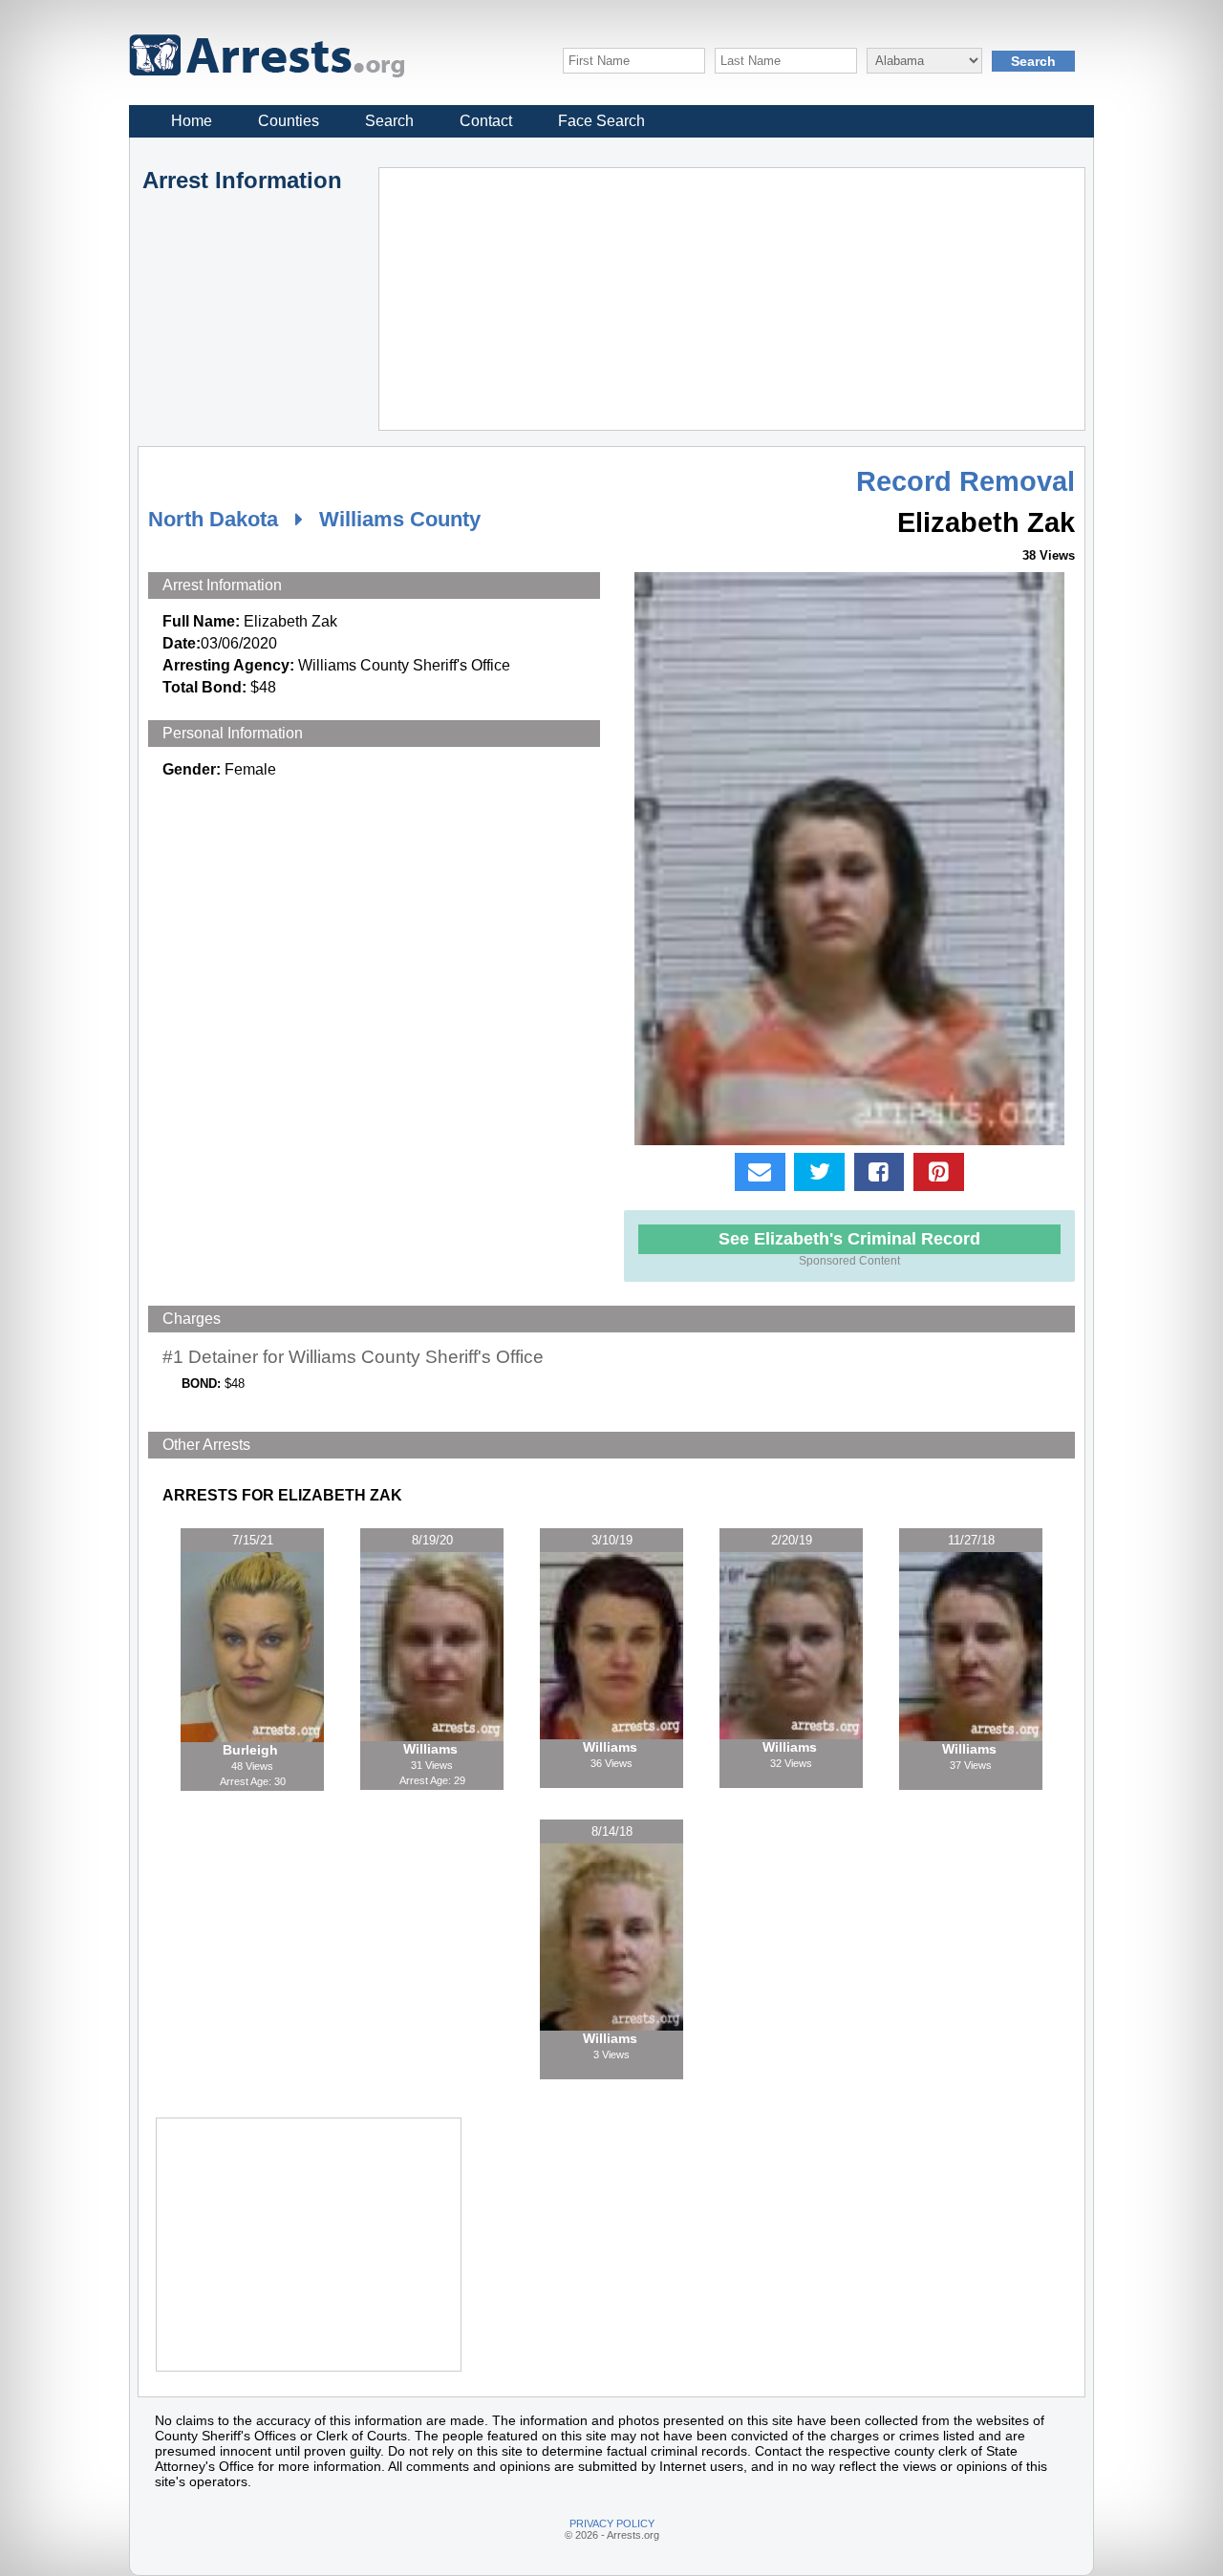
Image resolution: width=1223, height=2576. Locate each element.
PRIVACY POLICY (612, 2523)
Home (192, 121)
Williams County (400, 519)
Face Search (601, 121)
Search (389, 121)
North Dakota (213, 519)
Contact (486, 121)
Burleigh (252, 1750)
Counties (289, 121)
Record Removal (966, 481)
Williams (432, 1749)
